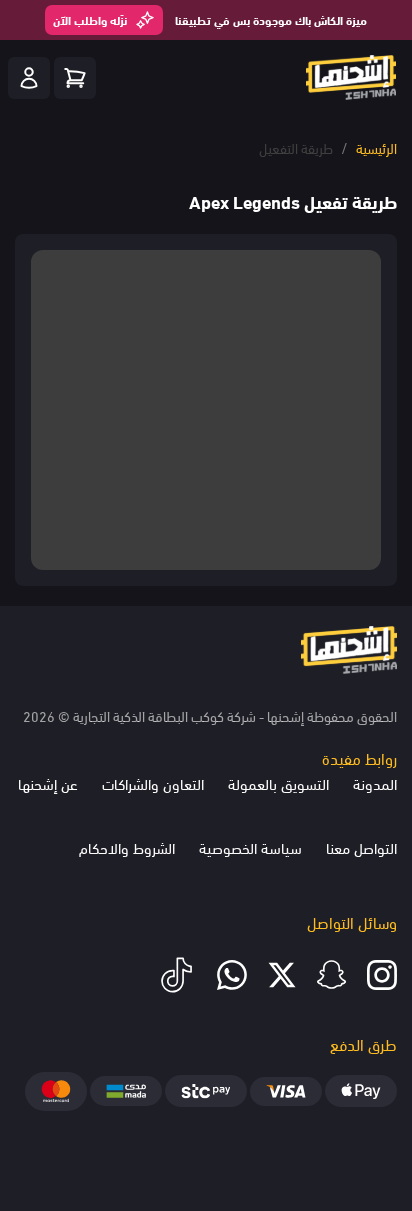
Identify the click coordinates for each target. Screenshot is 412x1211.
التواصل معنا (361, 847)
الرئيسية (376, 147)
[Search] (75, 78)
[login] (29, 78)
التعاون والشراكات (153, 783)
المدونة (375, 783)
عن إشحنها (48, 783)
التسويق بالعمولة (278, 783)
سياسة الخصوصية (250, 847)
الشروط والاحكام (127, 847)
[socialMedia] (382, 975)
